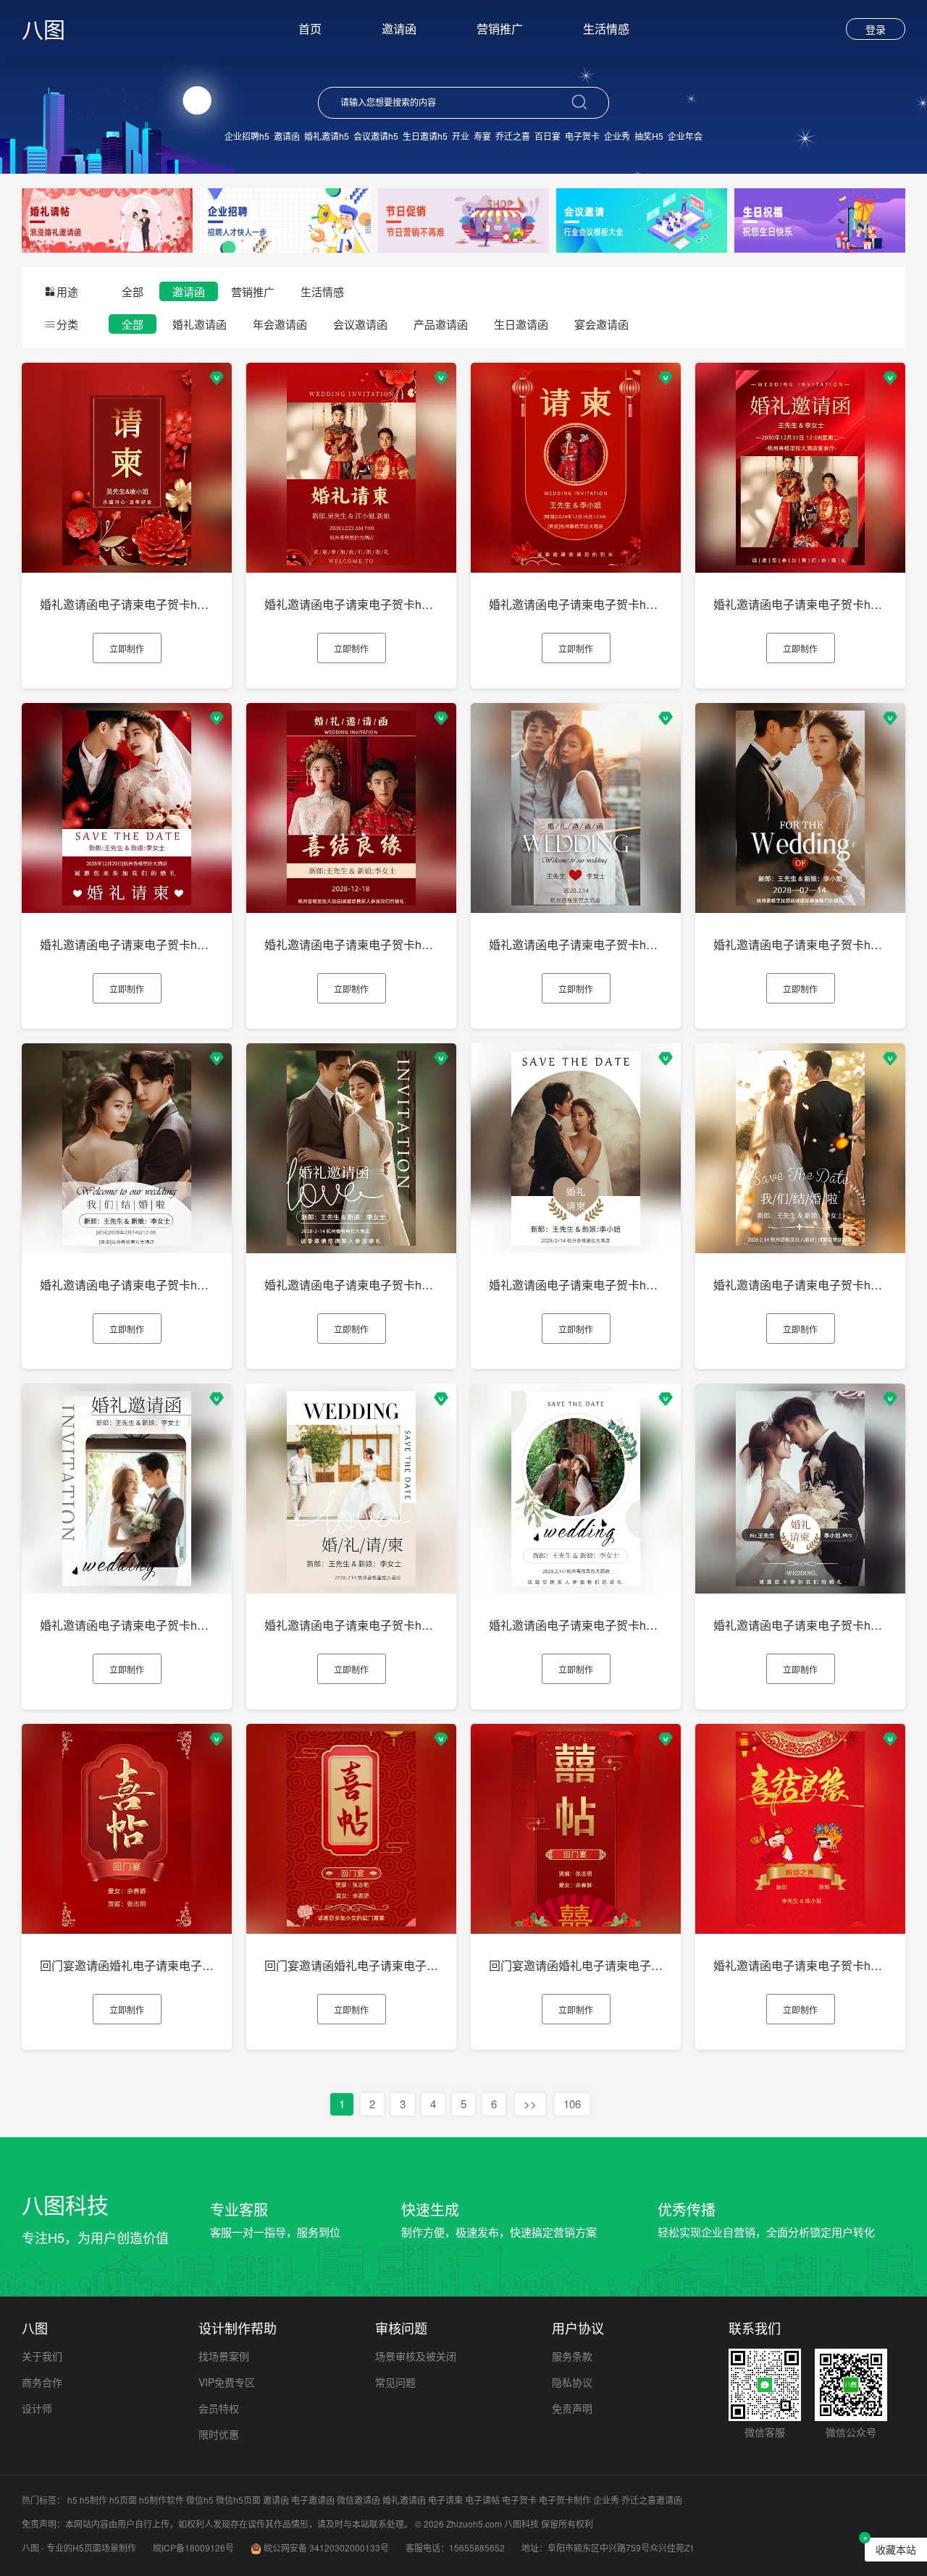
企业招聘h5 (247, 136)
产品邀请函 (441, 324)
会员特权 (219, 2408)
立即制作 (127, 648)
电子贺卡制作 (565, 2500)
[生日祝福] (820, 219)
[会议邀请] (642, 219)
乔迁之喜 (513, 136)
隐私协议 (572, 2382)
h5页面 (123, 2500)
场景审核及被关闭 (416, 2356)
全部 (133, 291)
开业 (461, 136)
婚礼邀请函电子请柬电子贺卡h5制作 (133, 604)
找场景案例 (224, 2356)
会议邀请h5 (376, 136)
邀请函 (399, 29)
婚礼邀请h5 (327, 136)
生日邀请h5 (425, 136)
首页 (310, 29)
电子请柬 (445, 2500)
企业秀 (617, 136)
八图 (43, 29)
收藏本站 (896, 2549)
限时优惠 (219, 2434)
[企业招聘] (285, 219)
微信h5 (200, 2500)
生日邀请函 (521, 324)
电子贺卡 (582, 136)
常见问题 (395, 2382)
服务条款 (572, 2356)
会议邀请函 (360, 324)
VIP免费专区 (227, 2382)
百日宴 (548, 136)
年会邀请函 (280, 324)
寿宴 (482, 136)
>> (530, 2104)
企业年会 (685, 136)
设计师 (37, 2408)
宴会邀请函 (601, 324)
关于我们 (42, 2356)
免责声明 (572, 2408)
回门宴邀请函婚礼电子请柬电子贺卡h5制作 (151, 1965)
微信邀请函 (358, 2500)
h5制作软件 (162, 2500)
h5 (72, 2500)
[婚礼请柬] (107, 219)
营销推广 (500, 29)
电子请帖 (482, 2500)
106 (572, 2104)
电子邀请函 (313, 2500)
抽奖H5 (649, 136)
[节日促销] (463, 219)
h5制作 (93, 2500)
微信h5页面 (238, 2500)
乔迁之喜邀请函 (652, 2500)
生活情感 (606, 29)
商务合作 (42, 2382)
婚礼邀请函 (200, 324)
